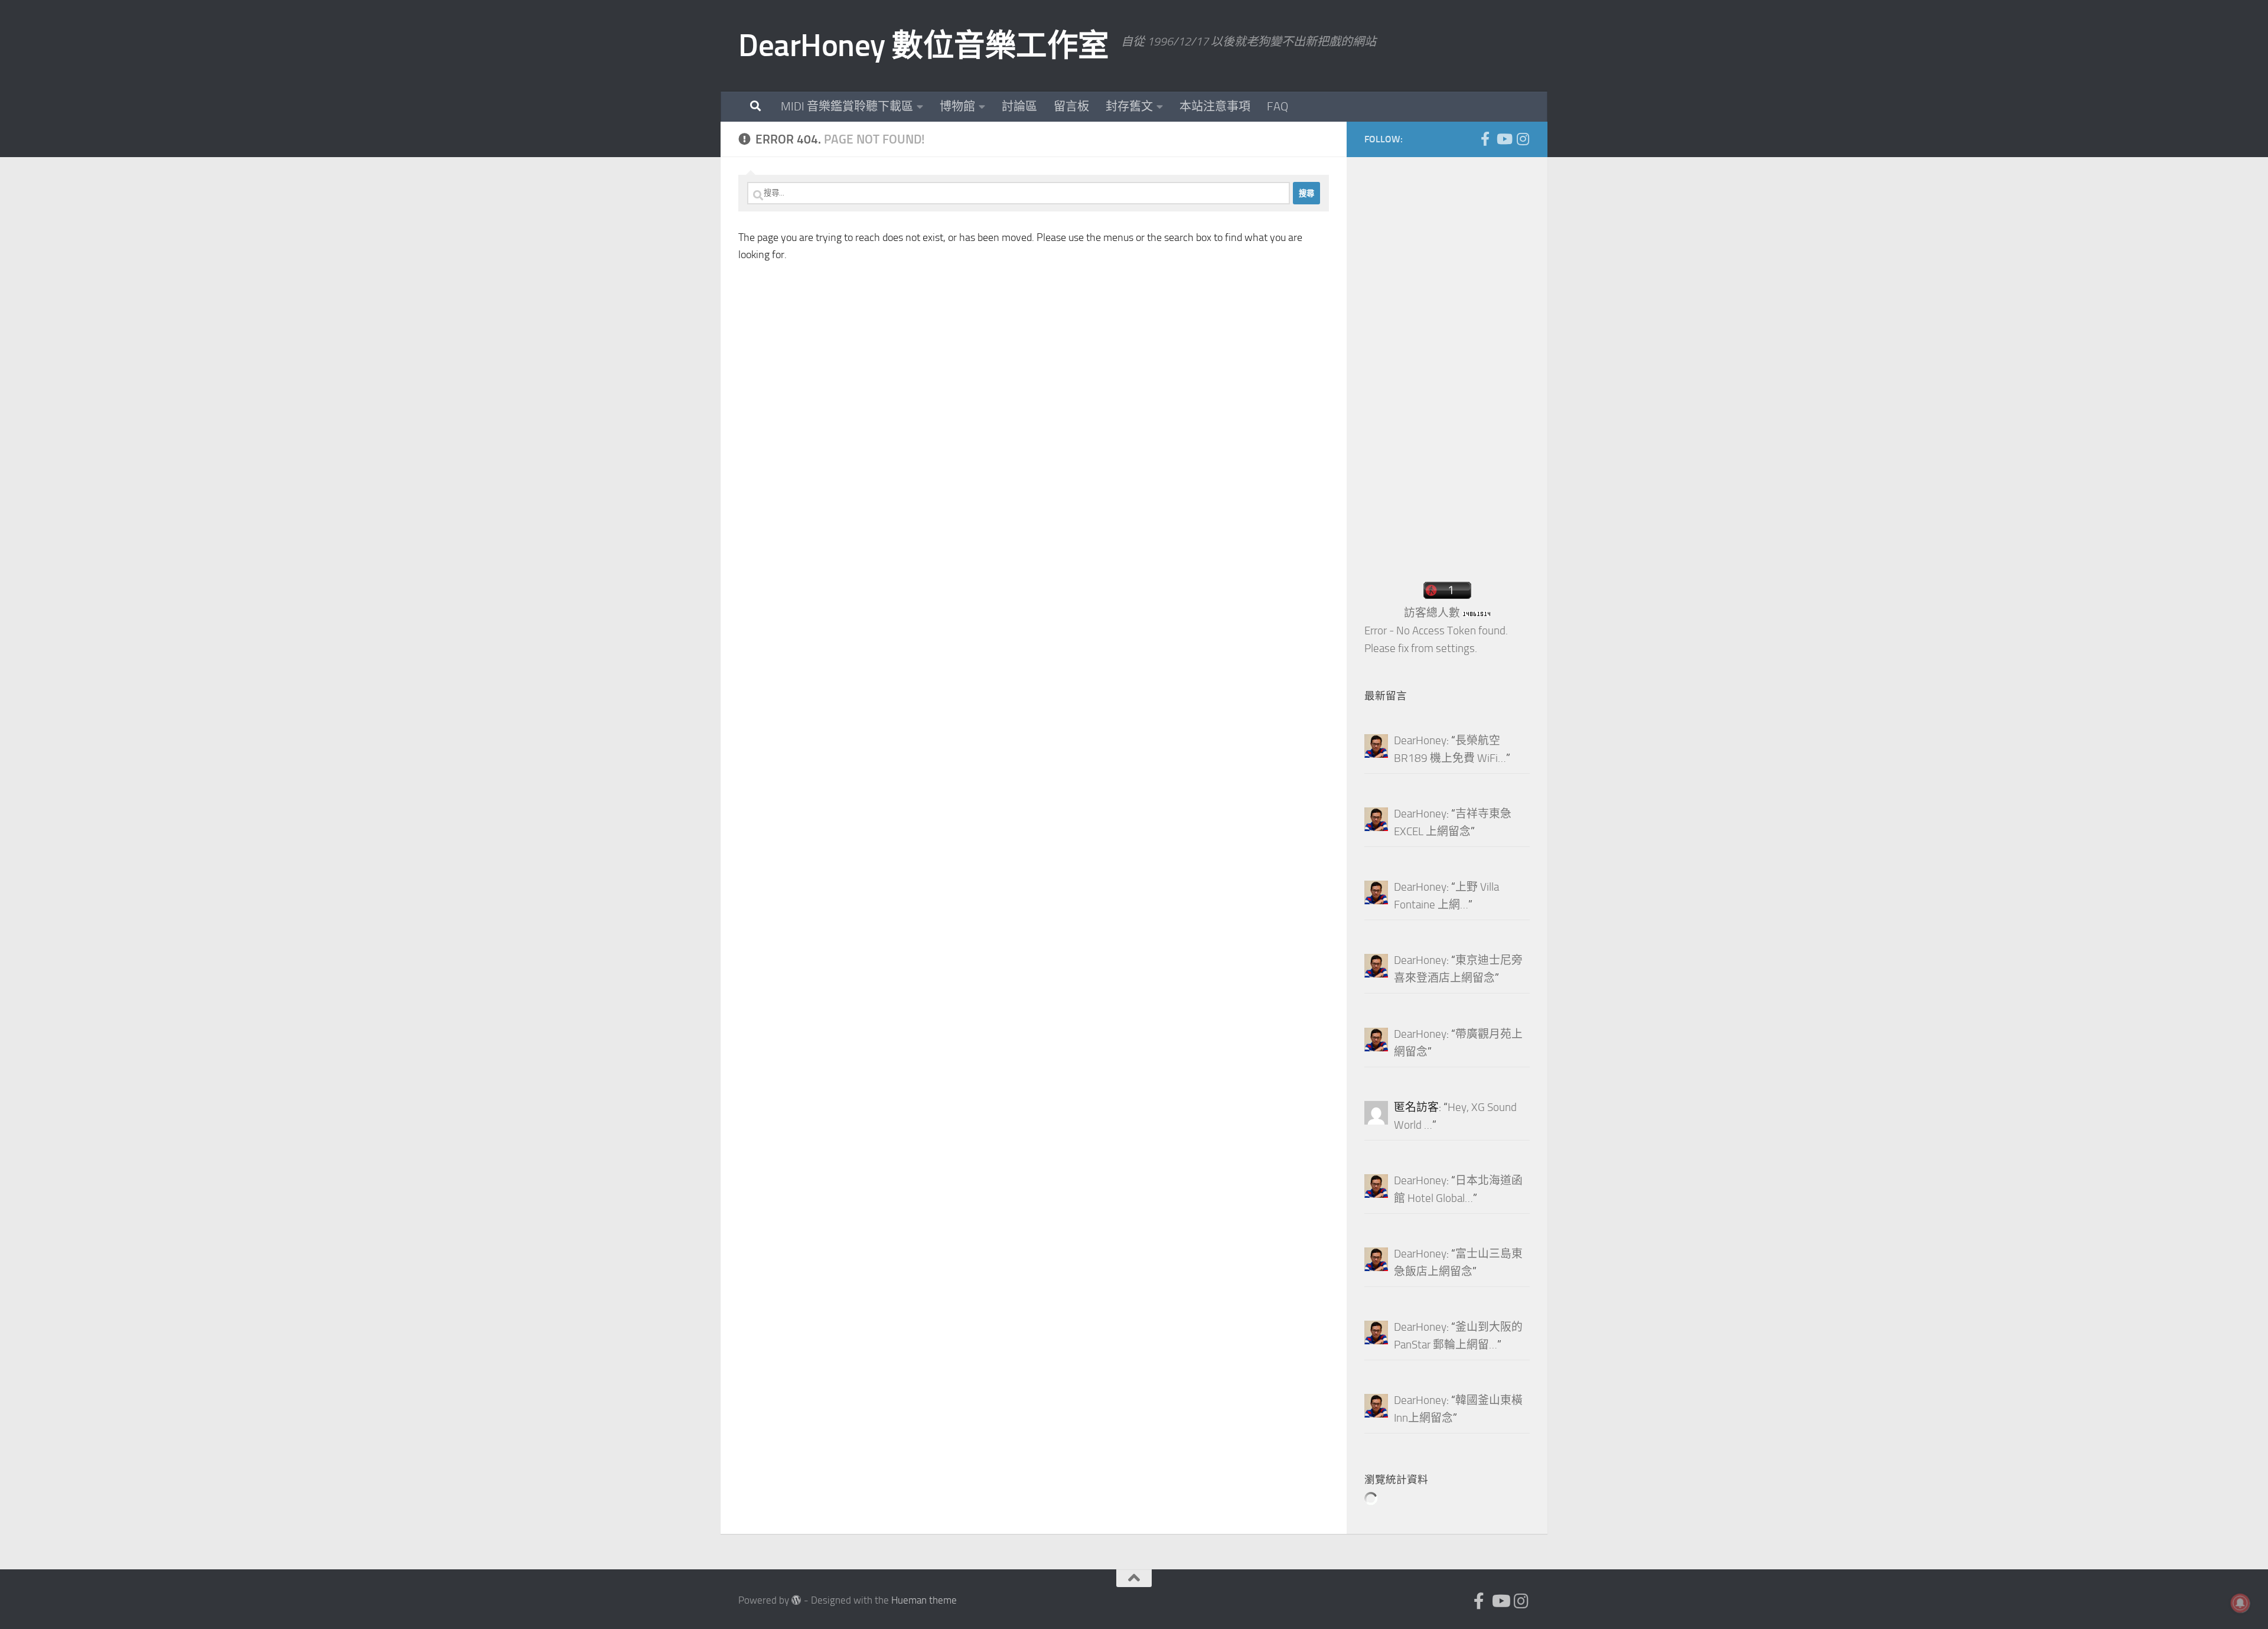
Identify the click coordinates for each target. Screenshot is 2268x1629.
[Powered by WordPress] (796, 1600)
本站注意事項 (1215, 106)
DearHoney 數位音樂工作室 (924, 45)
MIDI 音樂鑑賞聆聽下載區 (847, 106)
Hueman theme (924, 1600)
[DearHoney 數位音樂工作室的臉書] (1485, 139)
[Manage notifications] (2240, 1603)
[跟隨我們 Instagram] (1523, 139)
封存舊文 (1129, 106)
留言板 (1071, 106)
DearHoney (1420, 741)
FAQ (1278, 106)
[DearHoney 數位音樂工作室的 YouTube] (1504, 139)
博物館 (957, 106)
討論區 (1019, 106)
